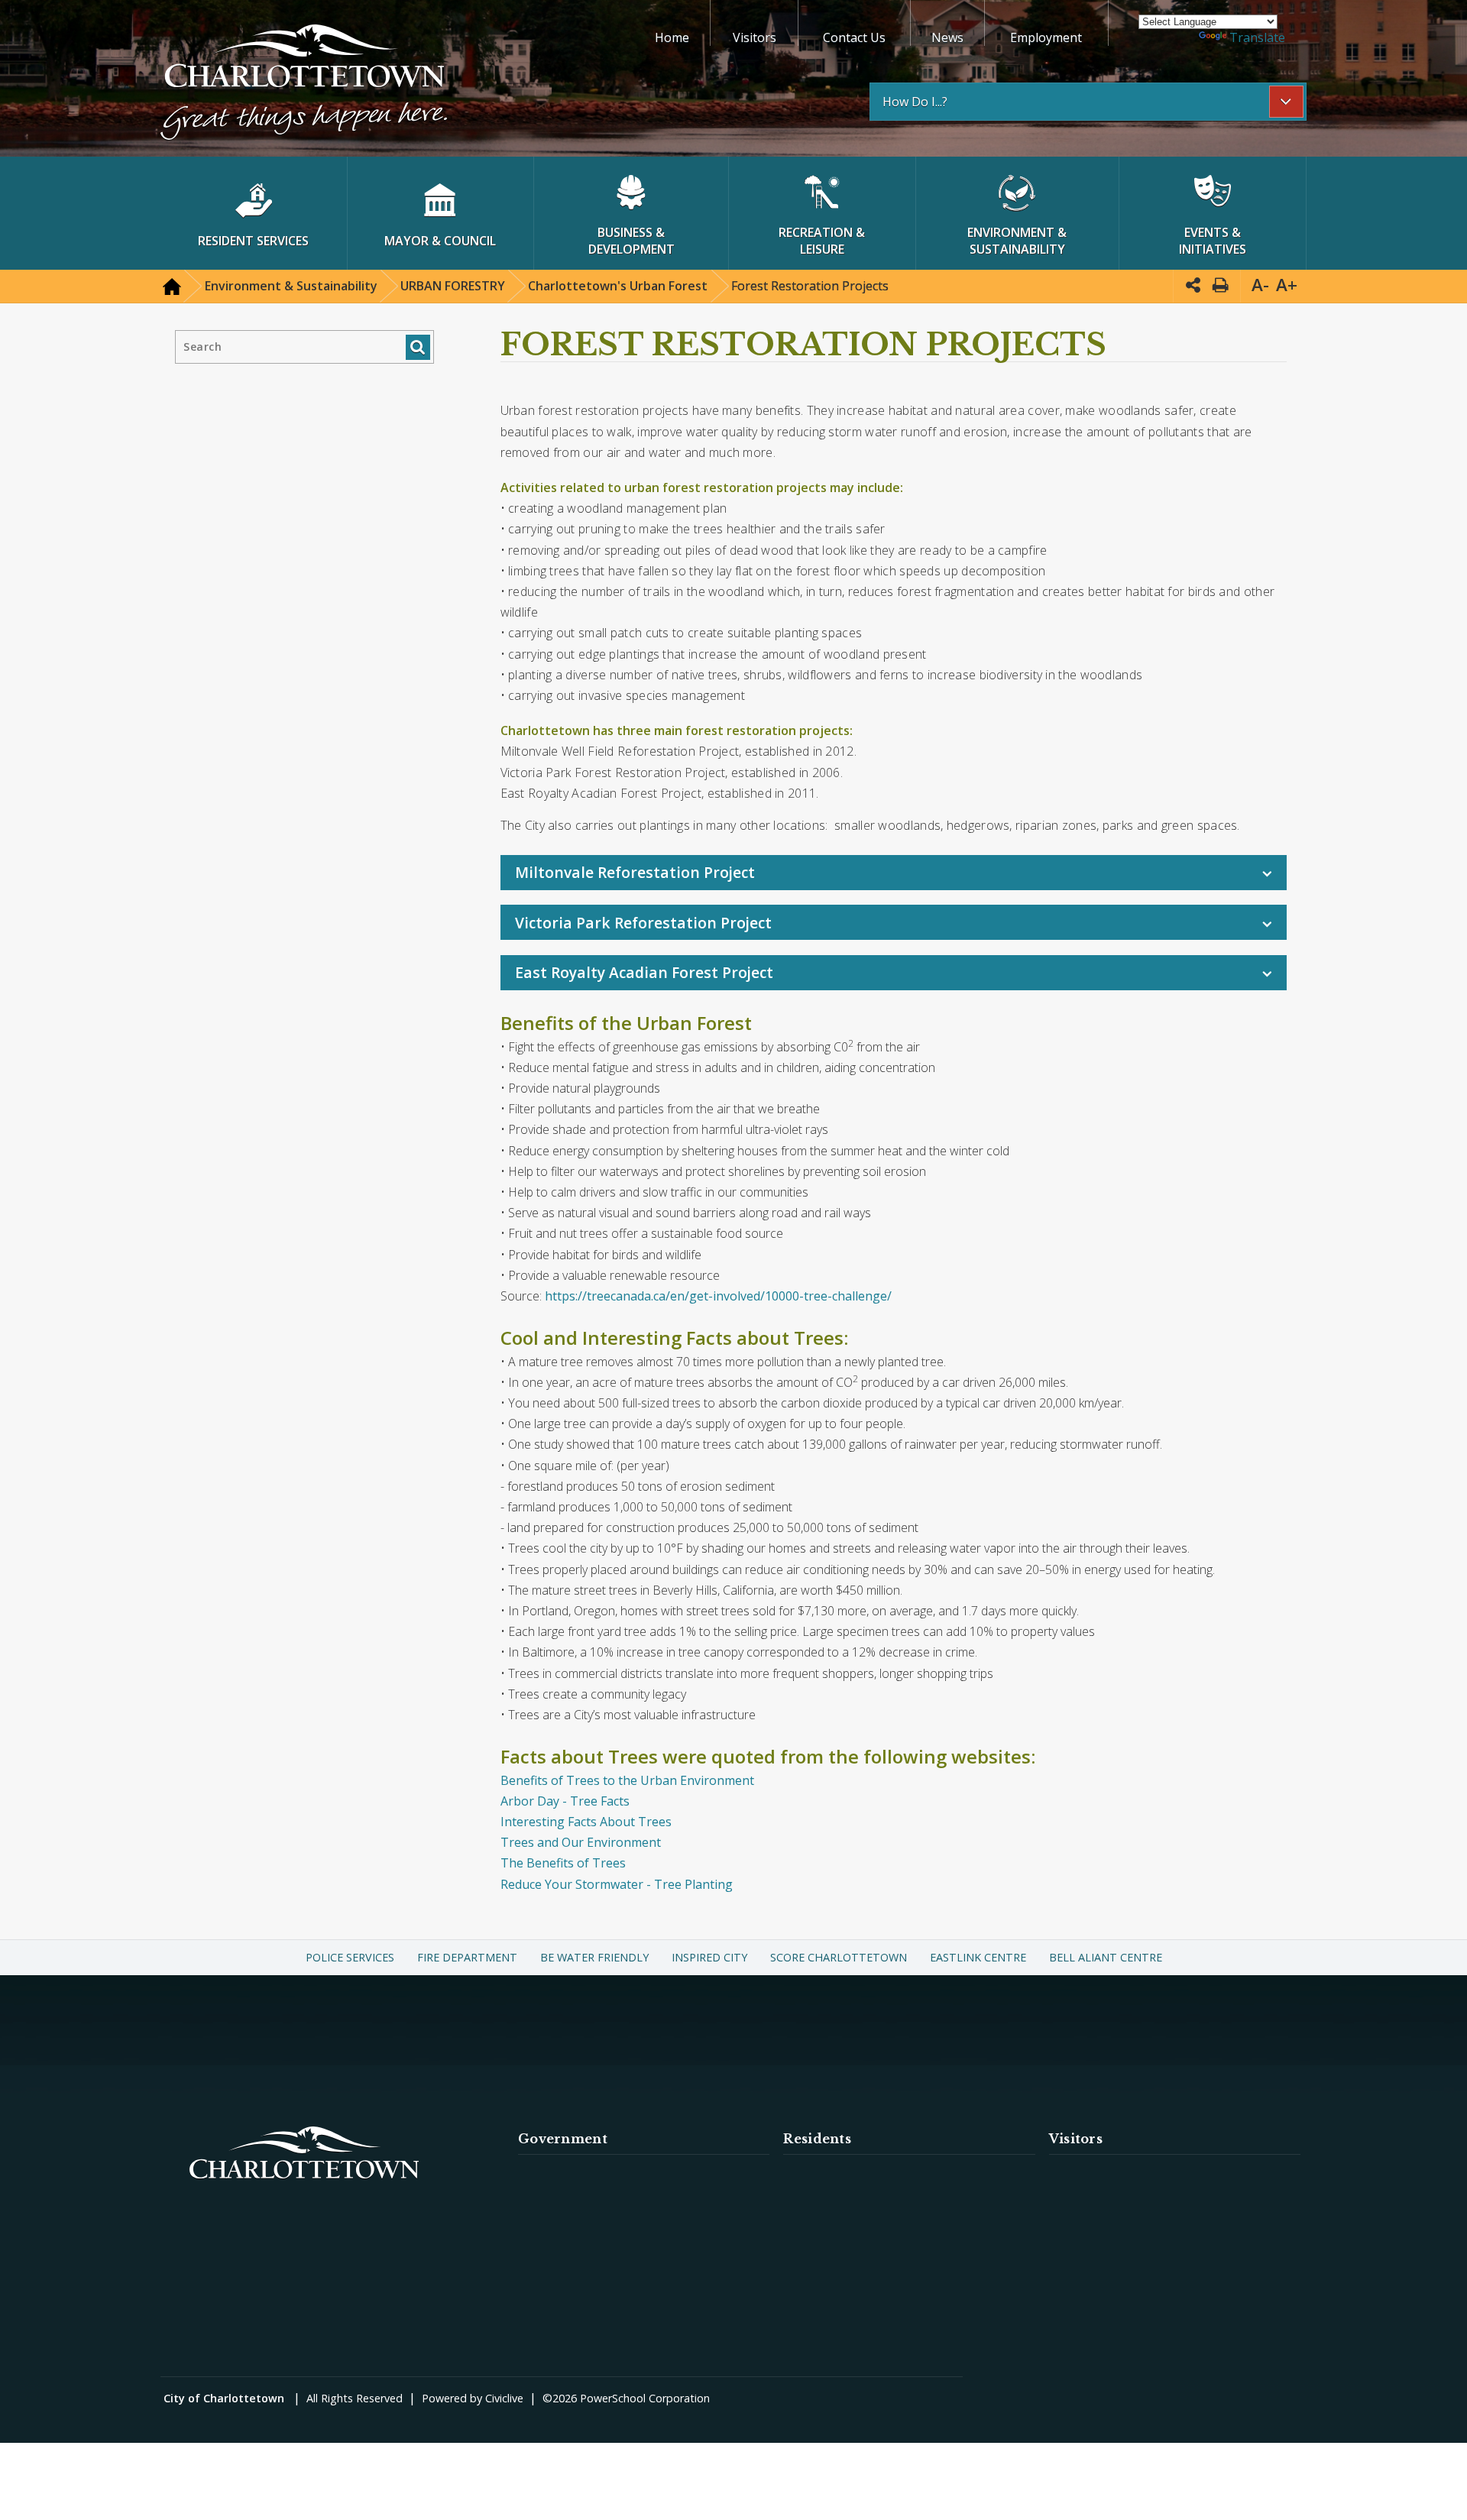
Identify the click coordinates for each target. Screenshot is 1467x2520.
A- (1260, 285)
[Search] (418, 347)
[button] (304, 84)
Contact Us (854, 37)
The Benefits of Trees (563, 1863)
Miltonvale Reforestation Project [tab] (635, 872)
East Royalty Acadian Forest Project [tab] (644, 972)
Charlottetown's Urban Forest (618, 286)
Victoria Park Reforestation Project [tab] (643, 923)
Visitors (755, 37)
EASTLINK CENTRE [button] (978, 1957)
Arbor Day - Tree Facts (565, 1801)
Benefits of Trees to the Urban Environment (627, 1780)
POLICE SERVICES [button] (350, 1957)
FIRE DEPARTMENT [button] (467, 1957)
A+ (1287, 285)
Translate (1257, 37)
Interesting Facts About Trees (586, 1822)
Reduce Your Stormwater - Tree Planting (617, 1884)
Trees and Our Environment (581, 1842)
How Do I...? (915, 102)
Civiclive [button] (504, 2398)
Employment (1046, 37)
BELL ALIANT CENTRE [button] (1106, 1957)
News (947, 37)
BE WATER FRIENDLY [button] (594, 1957)
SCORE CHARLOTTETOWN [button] (839, 1957)
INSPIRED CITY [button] (709, 1957)
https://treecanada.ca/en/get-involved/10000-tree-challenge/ (718, 1296)
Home (672, 37)
